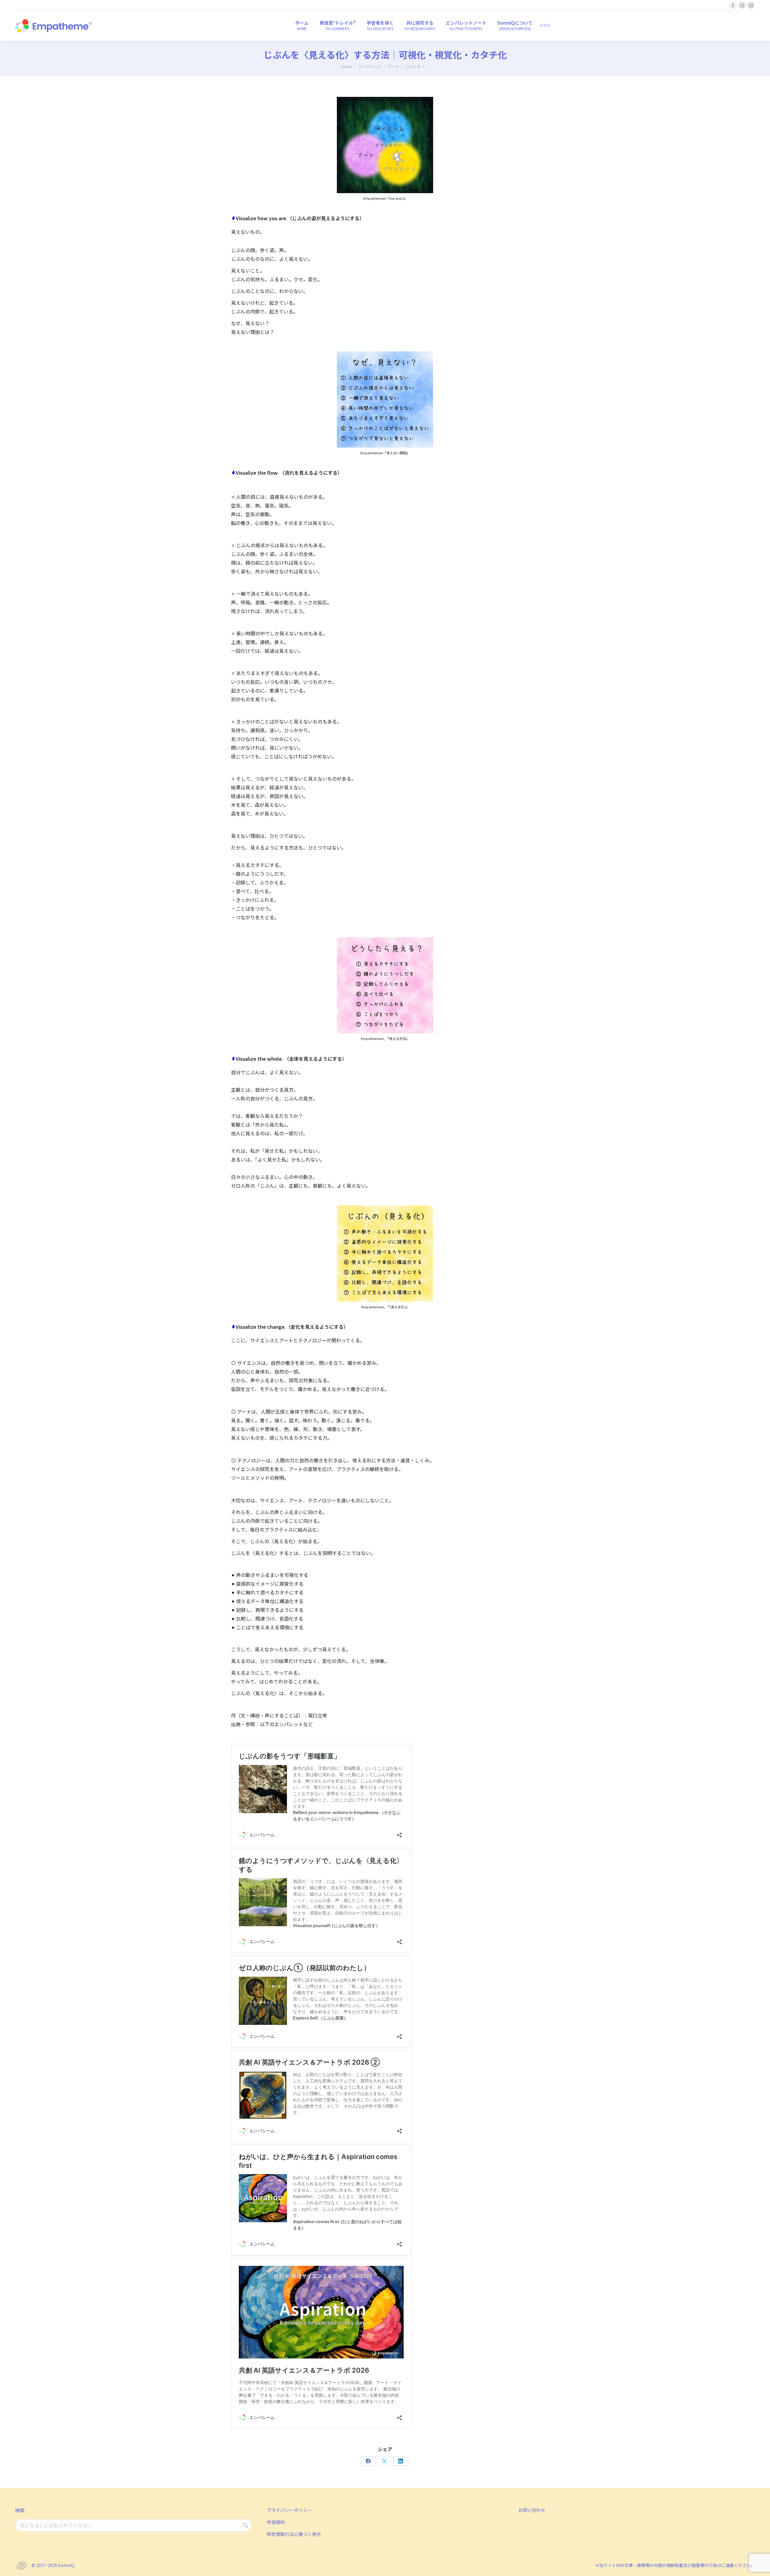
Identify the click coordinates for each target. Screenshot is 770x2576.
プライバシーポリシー (289, 2510)
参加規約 (276, 2522)
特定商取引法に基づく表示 (294, 2534)
